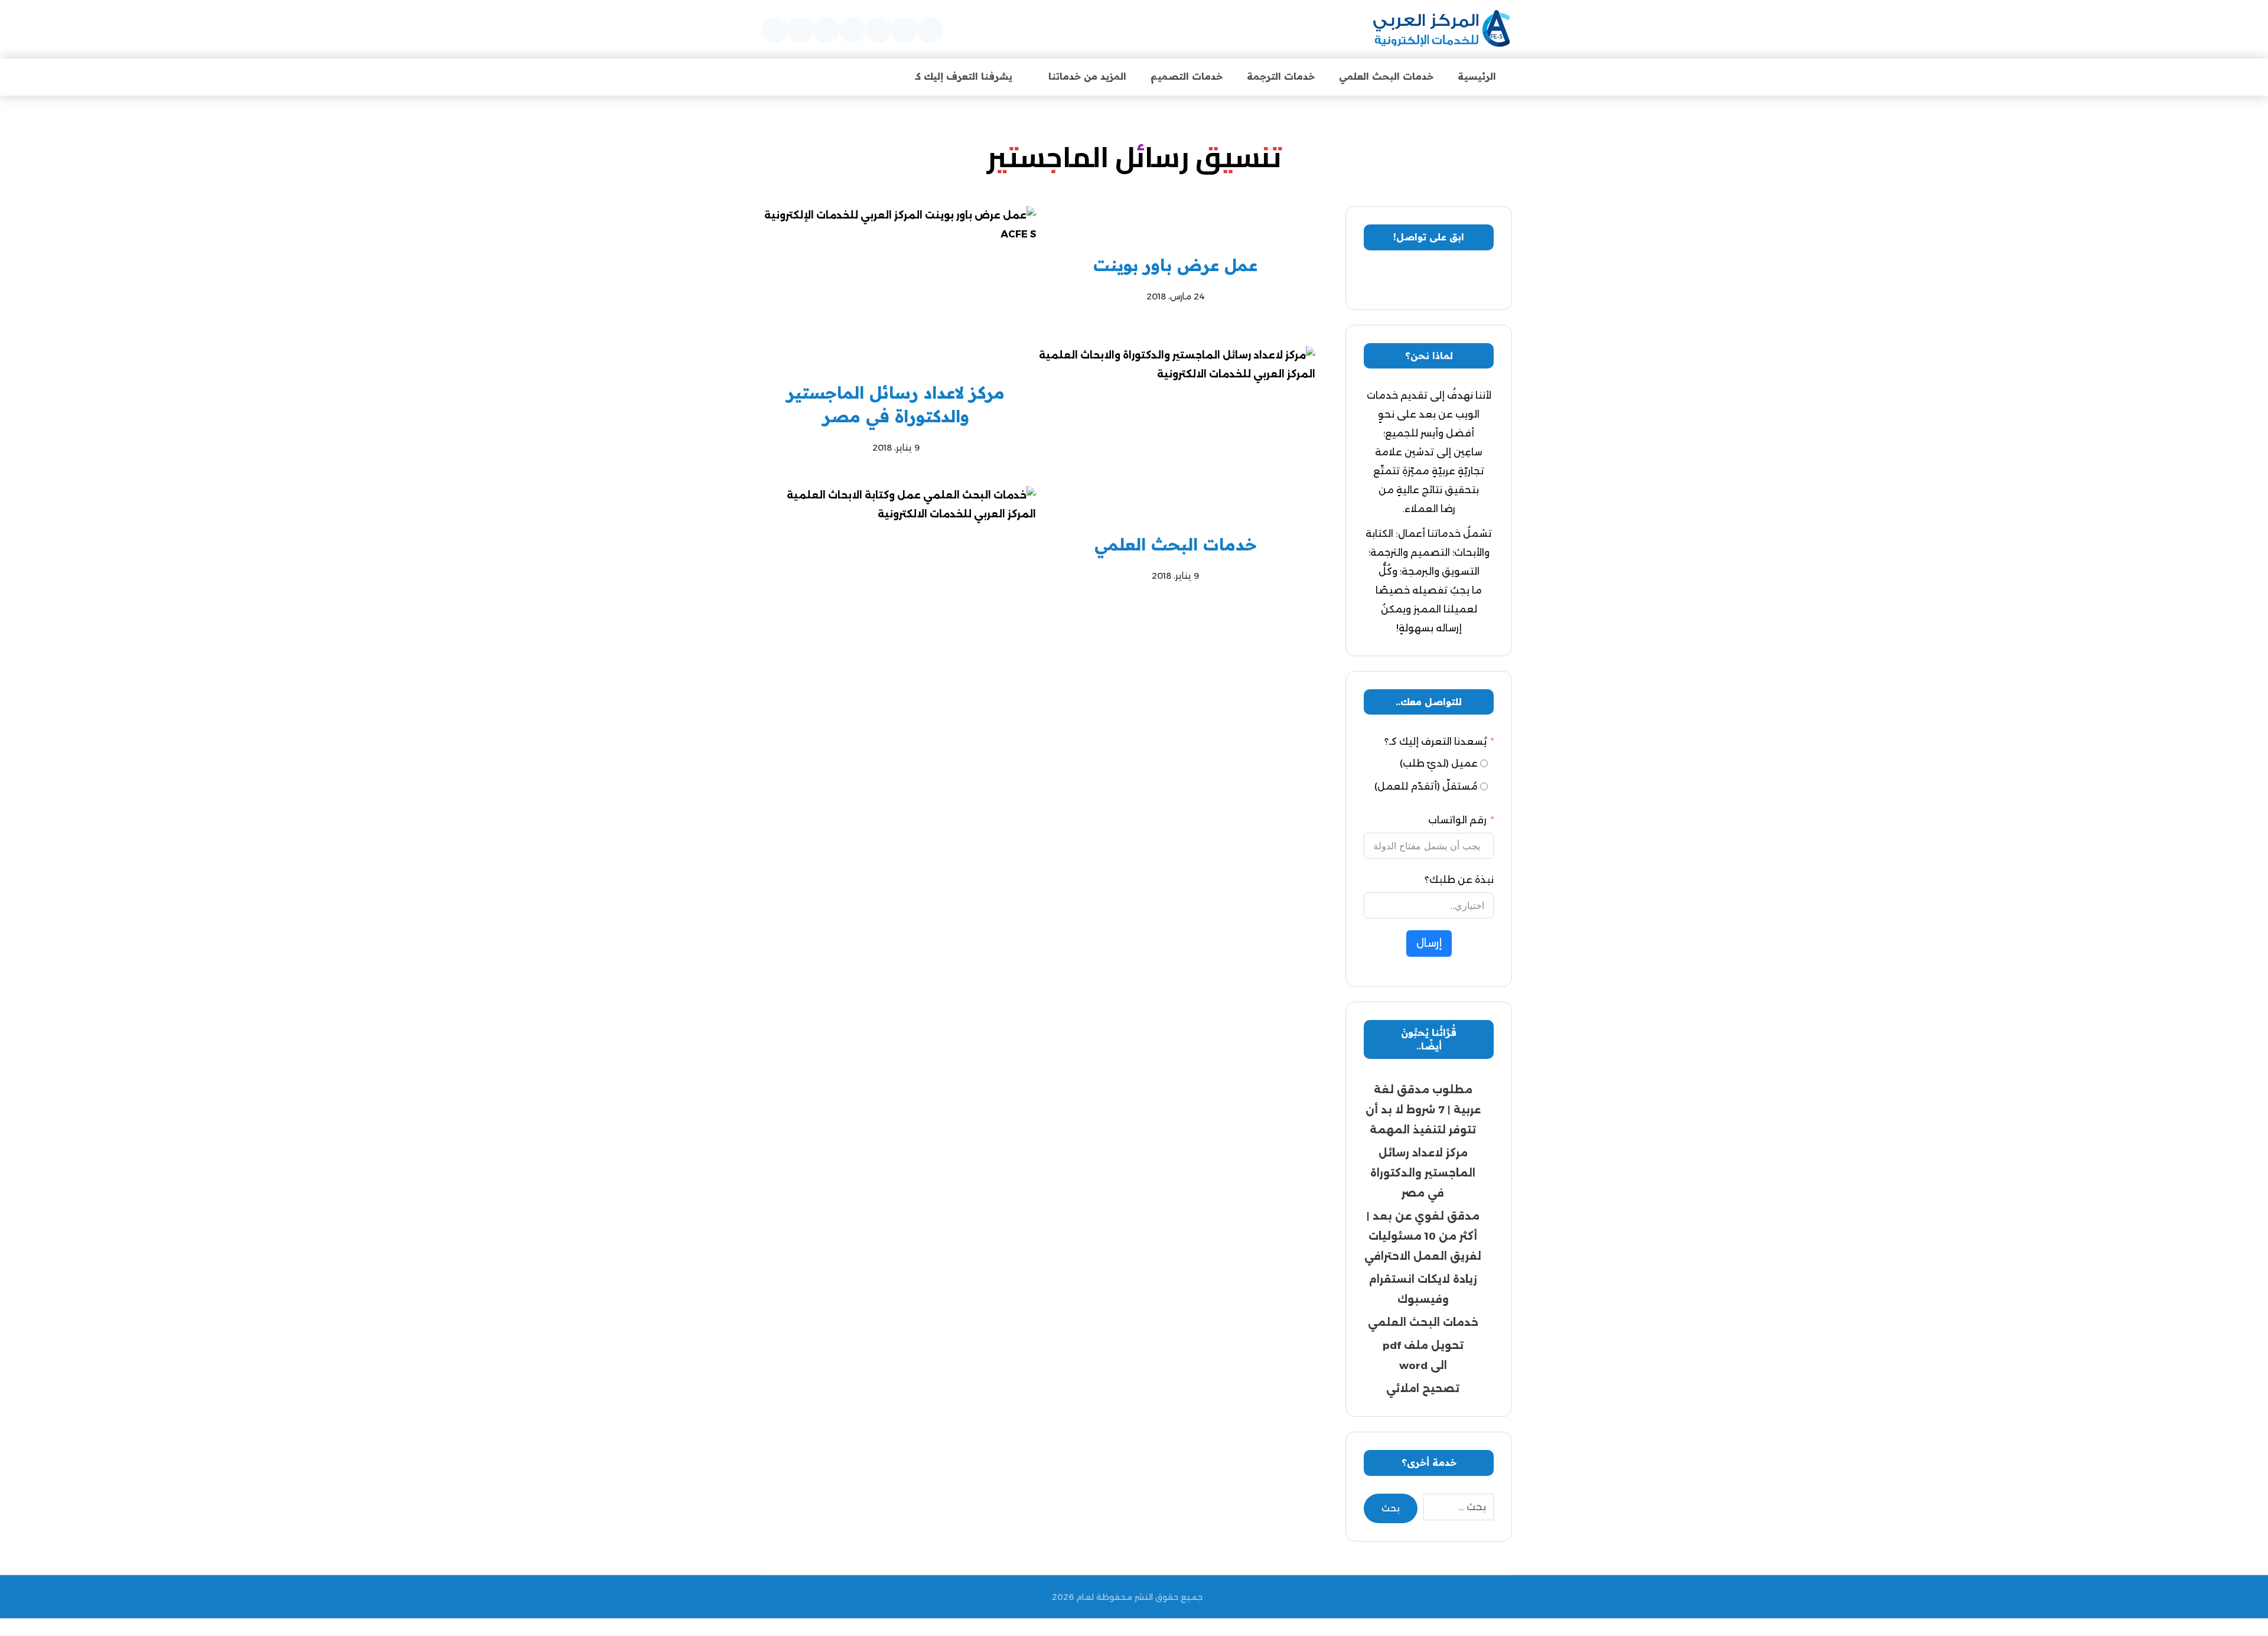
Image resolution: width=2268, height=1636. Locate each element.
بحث (1391, 1508)
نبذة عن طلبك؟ (1459, 880)
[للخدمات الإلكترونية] (1441, 29)
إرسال (1429, 943)
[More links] (872, 76)
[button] (930, 30)
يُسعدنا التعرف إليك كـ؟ (1436, 742)
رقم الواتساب (1457, 820)
